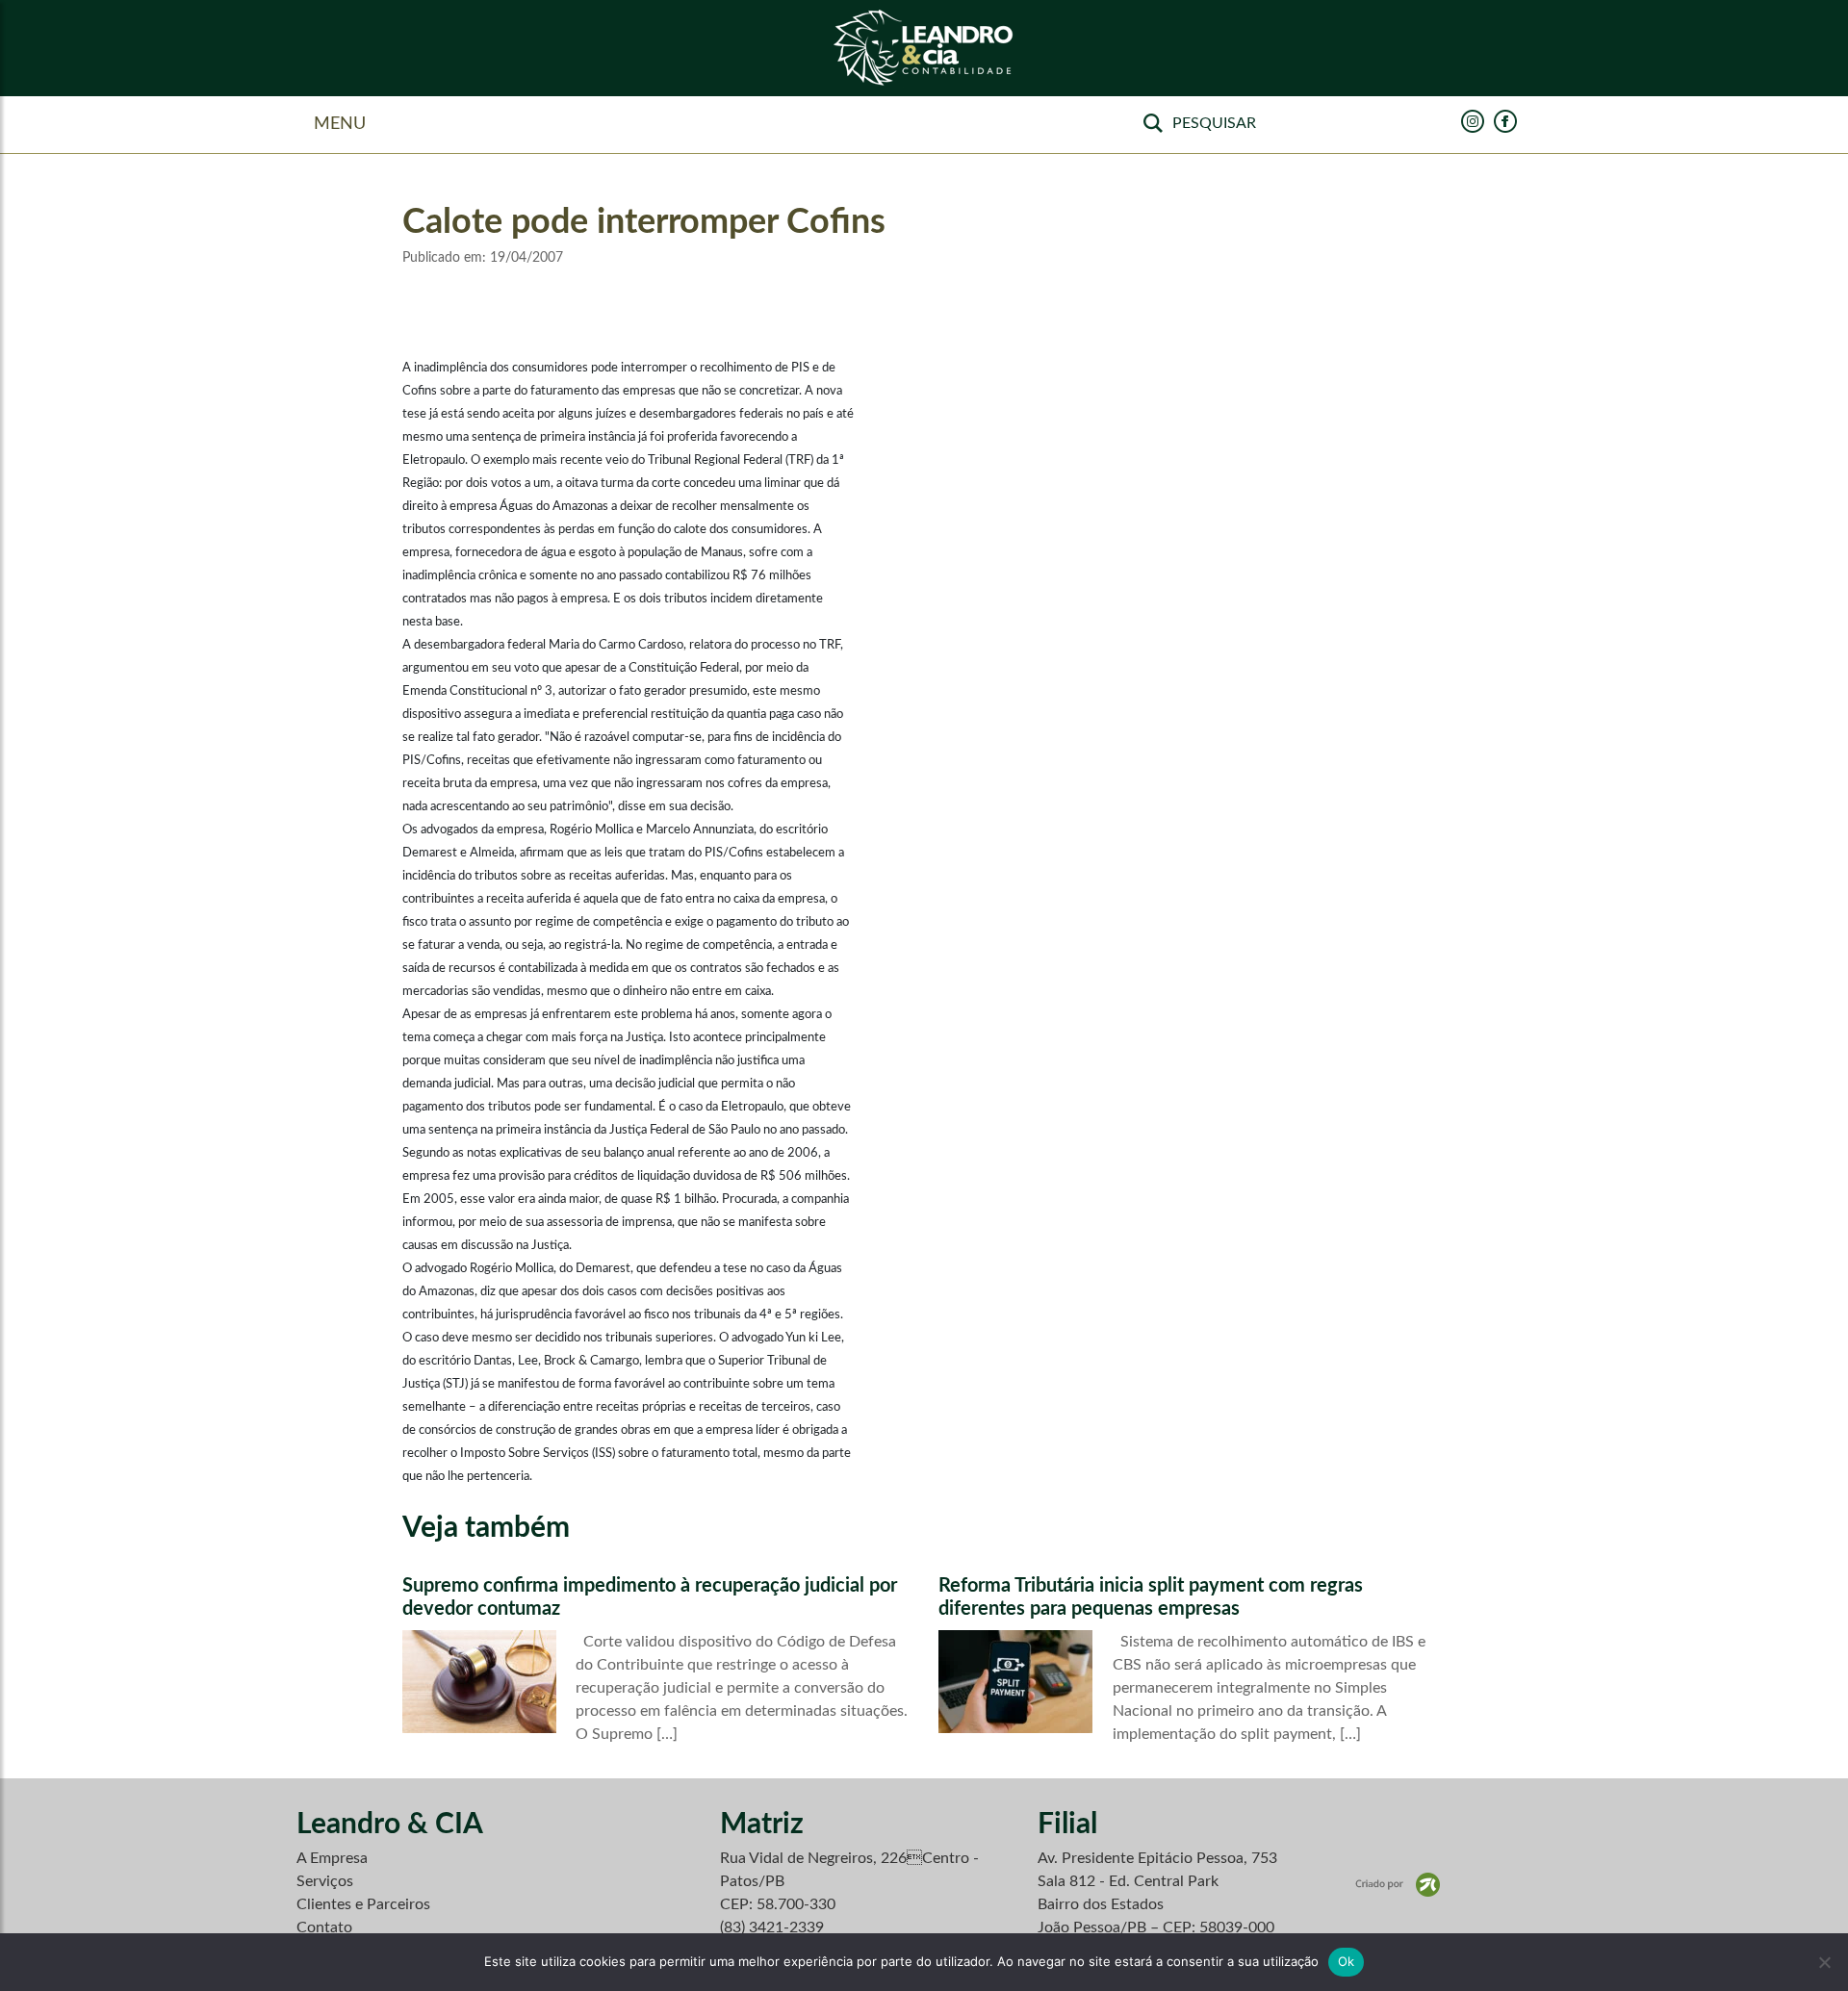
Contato (324, 1927)
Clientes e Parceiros (363, 1904)
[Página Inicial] (924, 49)
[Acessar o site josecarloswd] (1398, 1884)
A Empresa (332, 1858)
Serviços (325, 1881)
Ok (1347, 1961)
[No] (1824, 1962)
